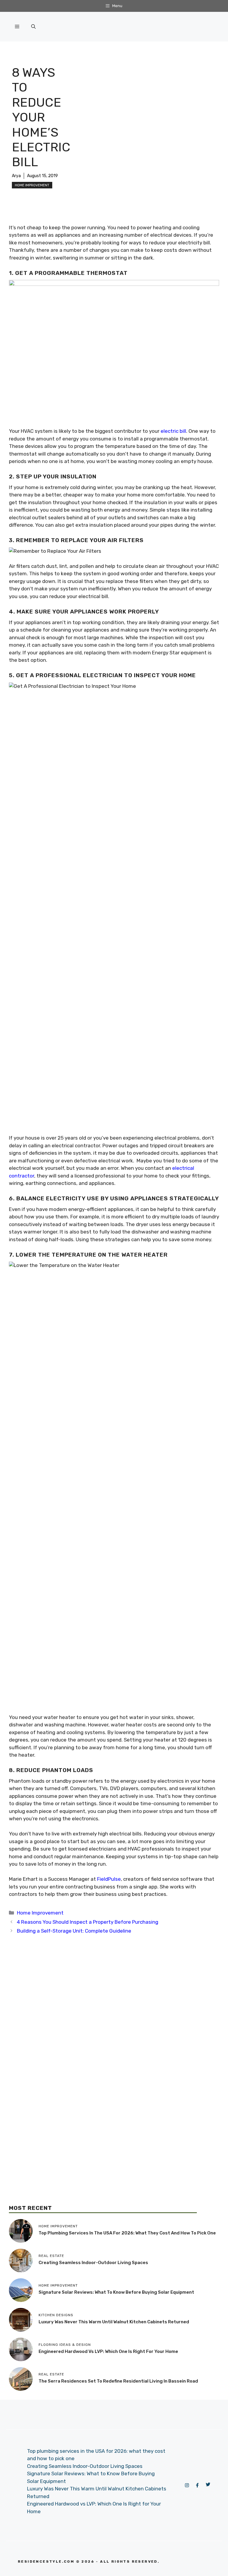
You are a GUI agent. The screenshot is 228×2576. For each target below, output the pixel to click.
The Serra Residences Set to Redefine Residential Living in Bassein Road (118, 2381)
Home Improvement (32, 185)
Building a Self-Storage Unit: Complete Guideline (74, 1931)
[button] (33, 27)
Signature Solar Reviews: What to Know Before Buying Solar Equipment (116, 2292)
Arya (16, 176)
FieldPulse (109, 1879)
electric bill (173, 431)
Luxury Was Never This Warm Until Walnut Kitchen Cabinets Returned (114, 2322)
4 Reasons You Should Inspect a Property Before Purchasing (88, 1922)
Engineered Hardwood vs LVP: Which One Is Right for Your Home (108, 2351)
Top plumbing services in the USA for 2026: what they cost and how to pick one (127, 2233)
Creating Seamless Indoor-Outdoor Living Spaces (93, 2263)
